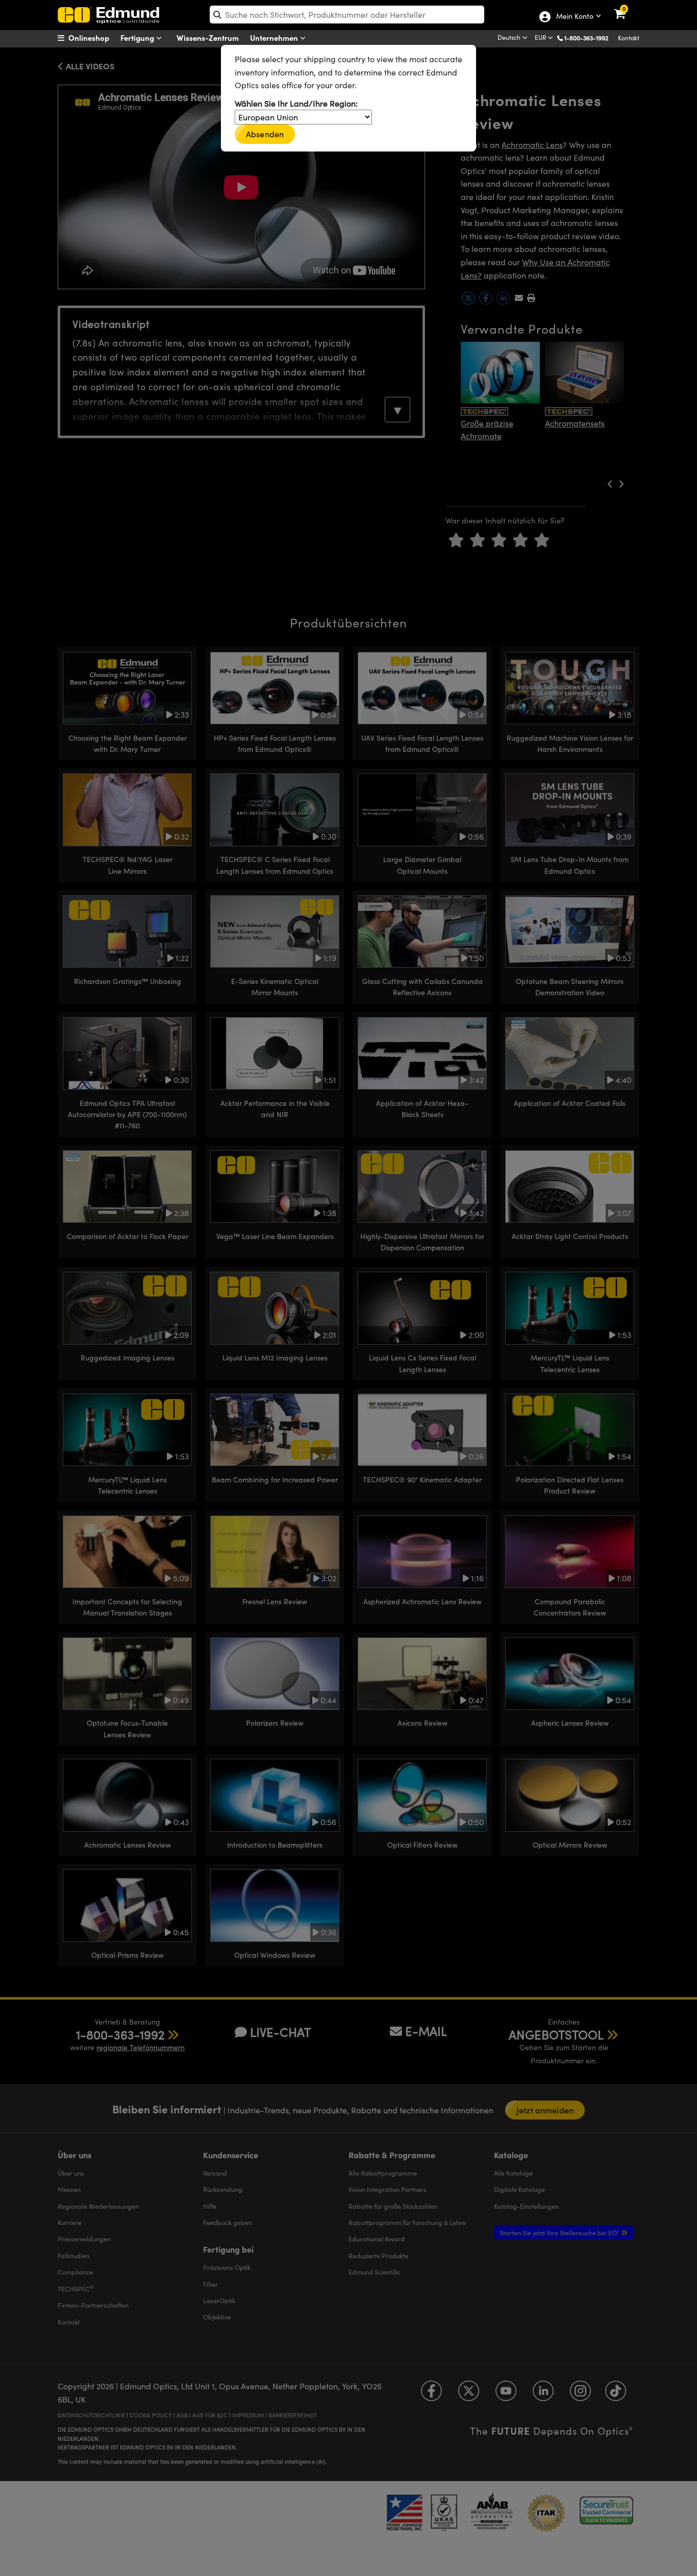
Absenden (265, 134)
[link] (626, 8)
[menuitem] (96, 38)
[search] (347, 15)
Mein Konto (574, 17)
